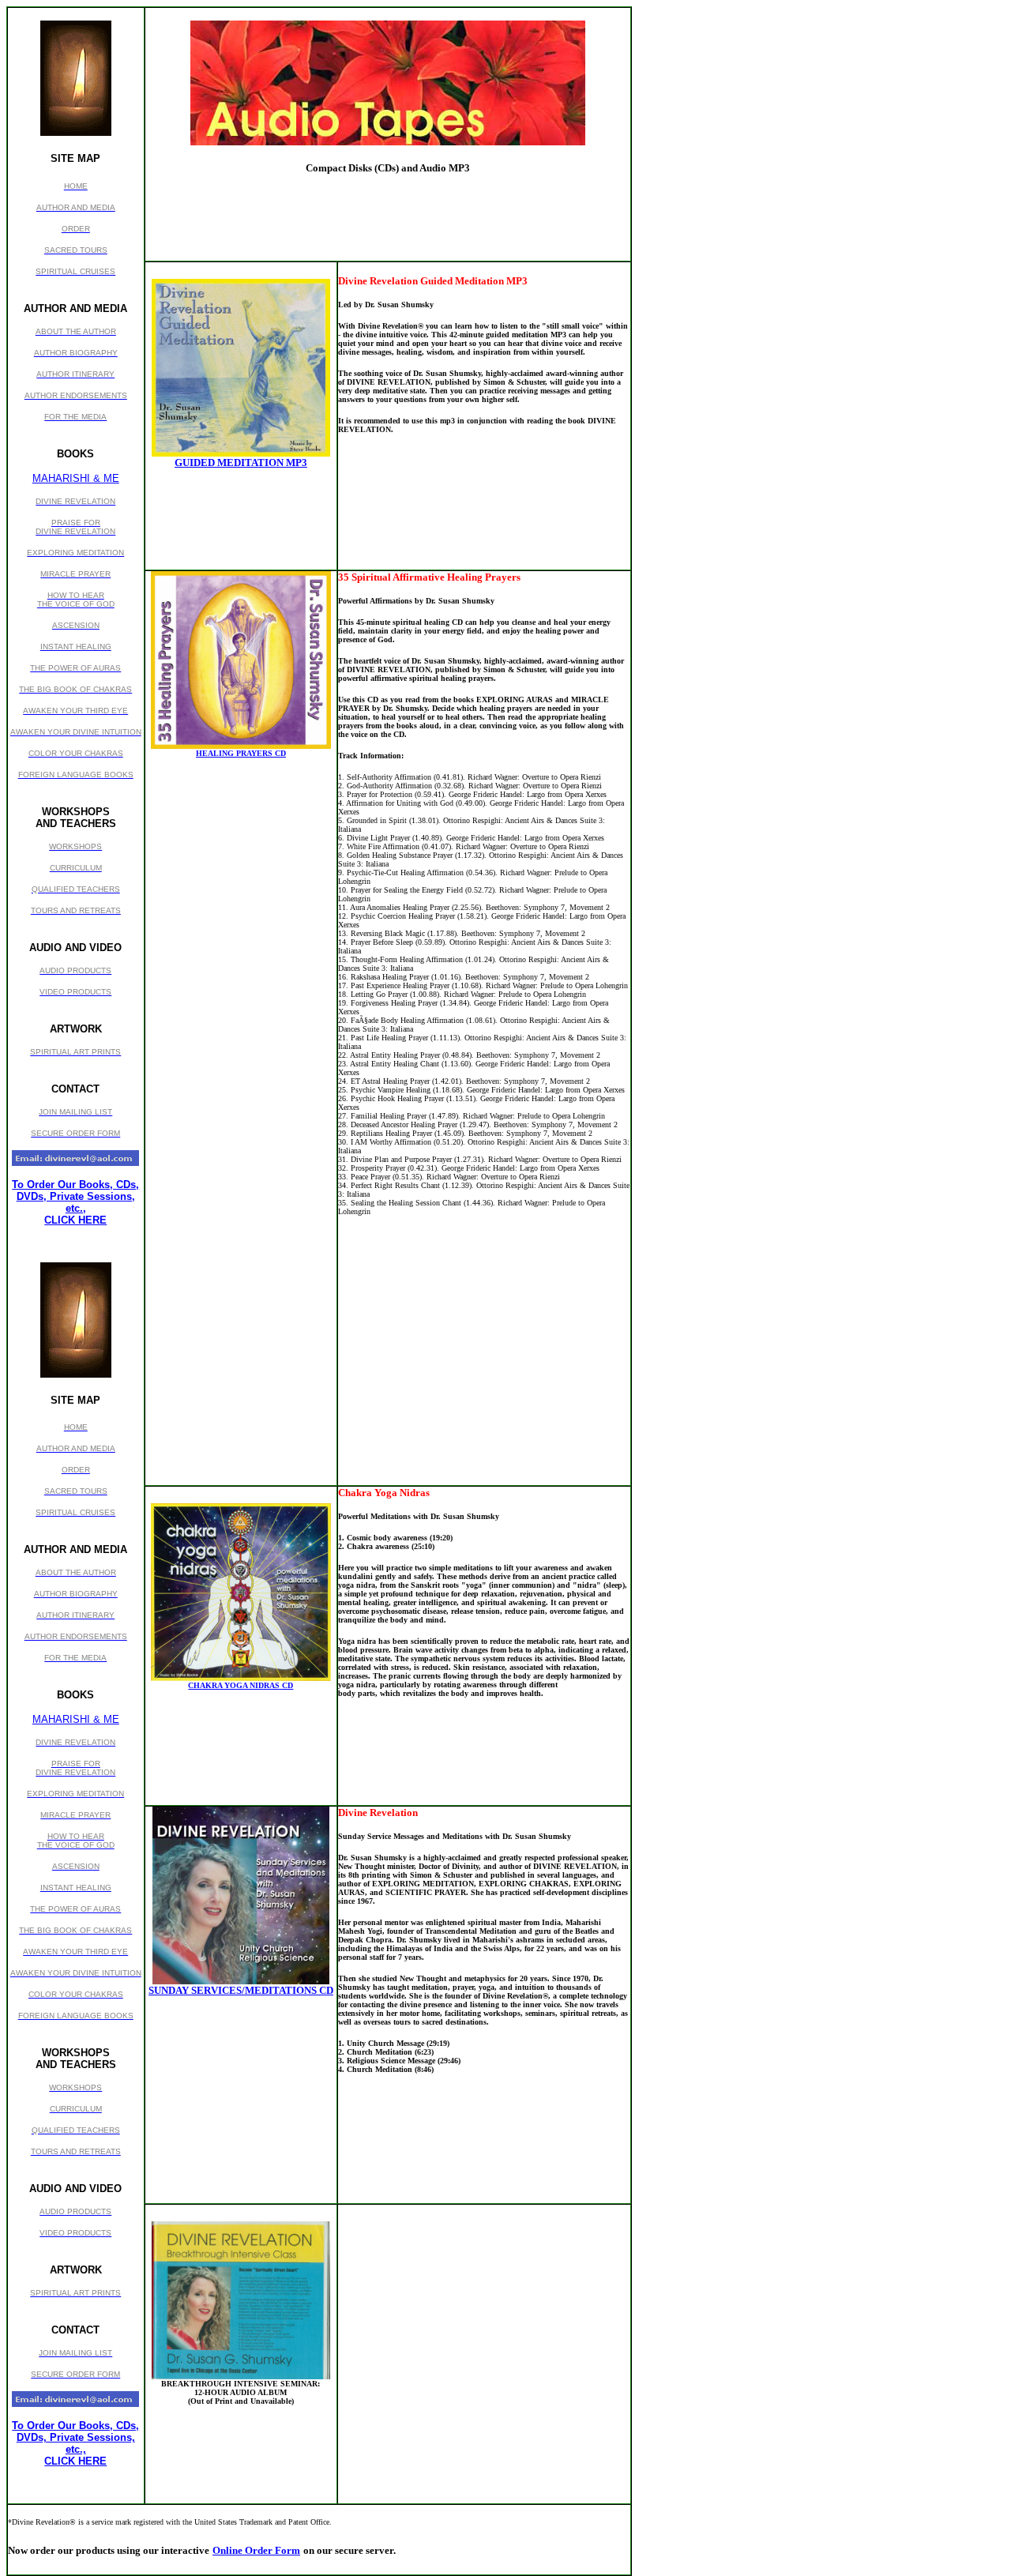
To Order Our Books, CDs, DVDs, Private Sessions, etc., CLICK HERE (75, 1202)
